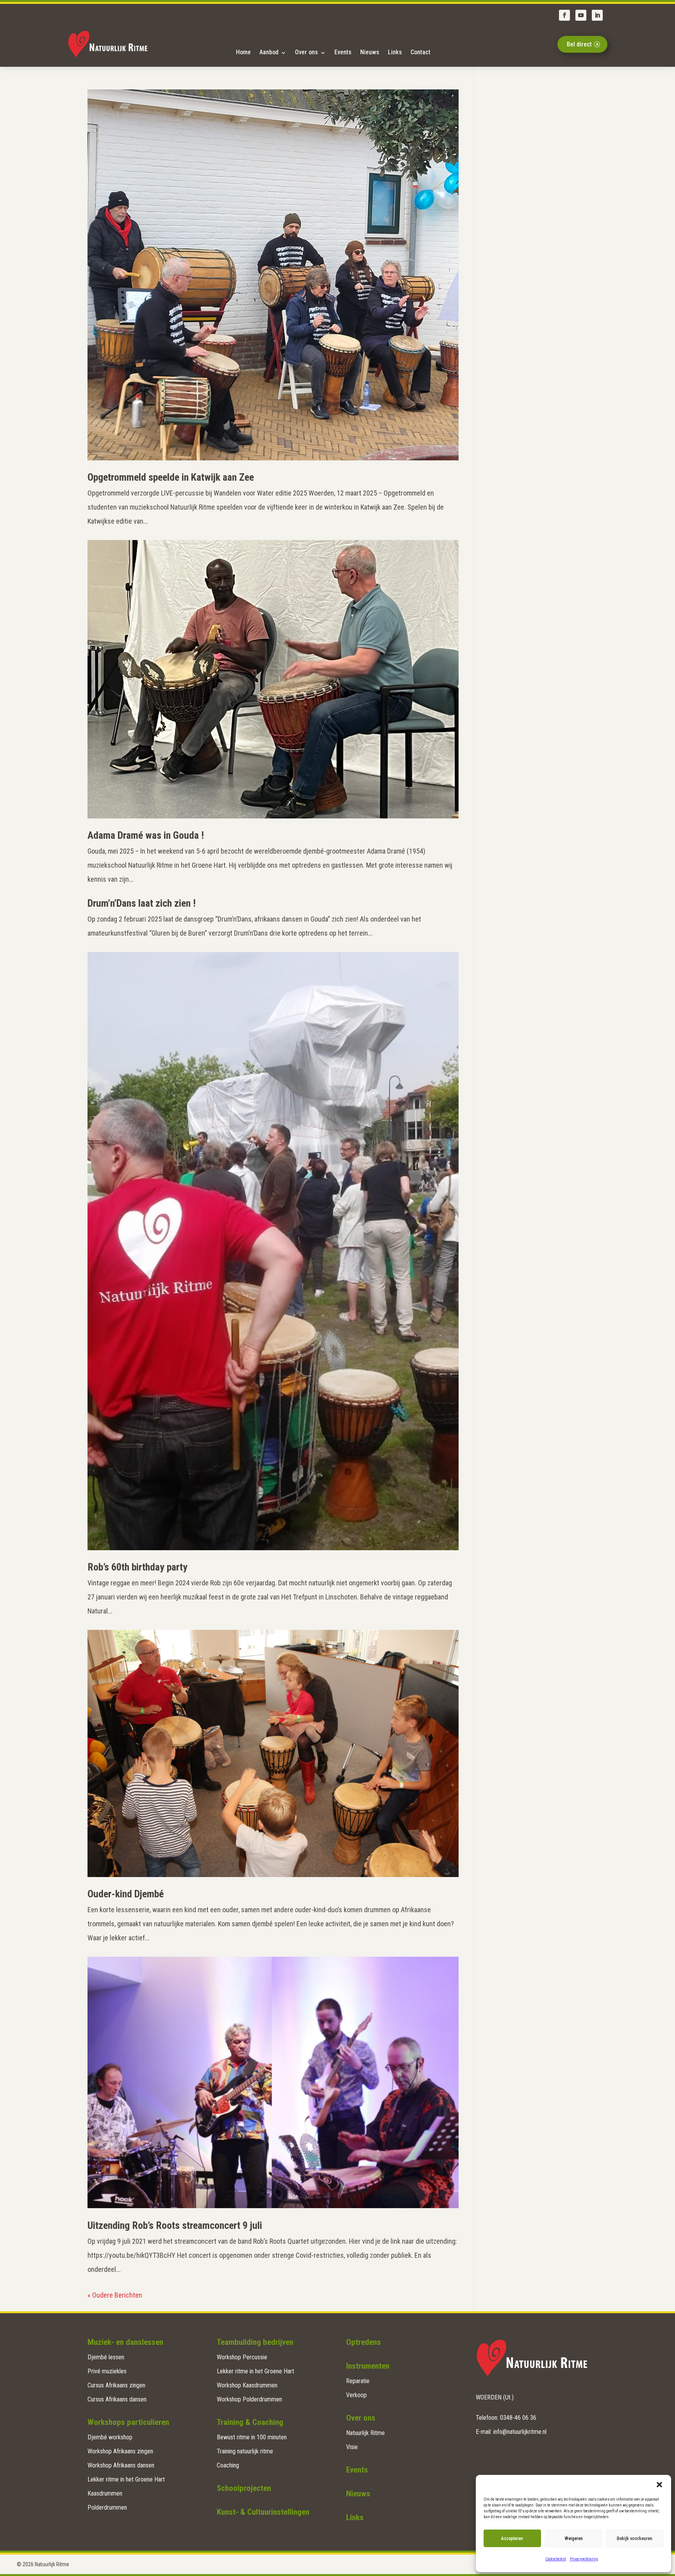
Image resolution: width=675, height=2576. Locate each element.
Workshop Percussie (242, 2357)
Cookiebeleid (556, 2559)
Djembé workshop (110, 2437)
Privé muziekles (107, 2371)
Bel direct (579, 44)
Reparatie (358, 2381)
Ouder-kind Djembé (126, 1894)
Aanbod (269, 52)
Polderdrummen (107, 2507)
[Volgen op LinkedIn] (597, 15)
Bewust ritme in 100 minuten (252, 2437)
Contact (421, 52)
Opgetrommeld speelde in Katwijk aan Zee (171, 477)
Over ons (306, 52)
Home (243, 52)
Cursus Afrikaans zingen (116, 2385)
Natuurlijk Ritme (365, 2433)
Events (343, 52)
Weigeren (574, 2539)
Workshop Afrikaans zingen (120, 2451)
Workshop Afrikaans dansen (121, 2465)
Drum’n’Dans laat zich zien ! (142, 903)
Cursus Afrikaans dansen (117, 2399)
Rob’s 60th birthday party (137, 1567)
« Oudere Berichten (115, 2295)
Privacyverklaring (584, 2559)
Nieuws (370, 52)
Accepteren (512, 2539)
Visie (352, 2447)
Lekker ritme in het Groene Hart (126, 2479)
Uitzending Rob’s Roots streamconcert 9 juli (175, 2225)
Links (395, 52)
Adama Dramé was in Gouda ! (146, 835)
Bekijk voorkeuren (635, 2539)
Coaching (228, 2465)
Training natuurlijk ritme (245, 2451)
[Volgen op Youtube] (581, 15)
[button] (659, 2485)
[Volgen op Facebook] (564, 15)
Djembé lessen (106, 2357)
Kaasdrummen (105, 2493)
